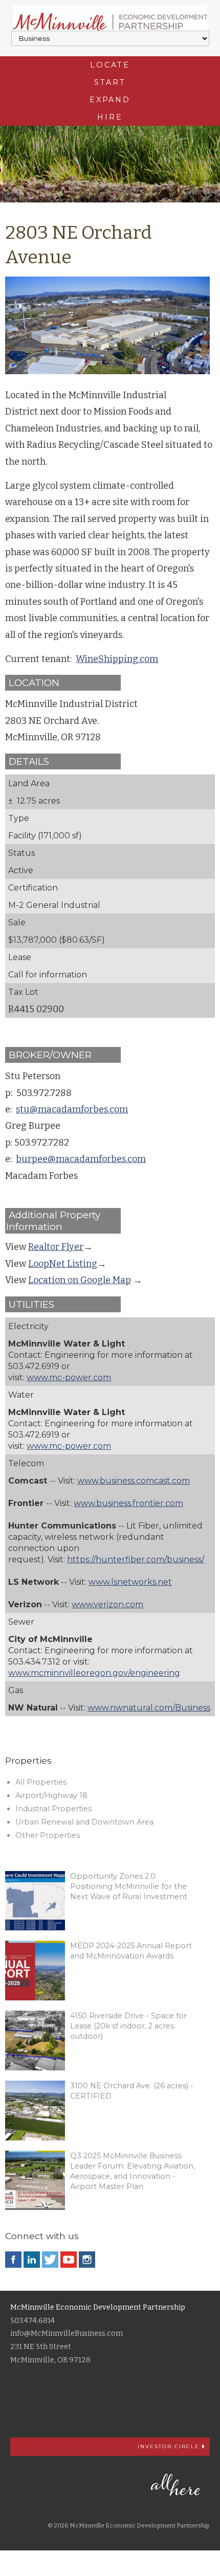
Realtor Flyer (56, 1247)
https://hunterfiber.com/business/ (136, 1559)
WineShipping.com (117, 659)
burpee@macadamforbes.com (81, 1159)
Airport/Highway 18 (51, 1795)
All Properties (41, 1782)
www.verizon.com (107, 1604)
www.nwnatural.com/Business (149, 1708)
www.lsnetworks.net (130, 1582)
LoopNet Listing (63, 1264)
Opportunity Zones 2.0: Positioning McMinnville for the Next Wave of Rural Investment (129, 1886)
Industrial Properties (53, 1809)
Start (110, 82)
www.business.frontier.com (128, 1503)
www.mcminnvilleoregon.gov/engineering (94, 1673)
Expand (110, 100)
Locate (110, 65)
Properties (28, 1760)
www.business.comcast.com (134, 1481)
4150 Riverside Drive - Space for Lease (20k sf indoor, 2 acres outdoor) (128, 2026)
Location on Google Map (80, 1280)
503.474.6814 (32, 2321)
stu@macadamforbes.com (72, 1109)
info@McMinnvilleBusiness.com (67, 2333)
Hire (110, 117)
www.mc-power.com (69, 1377)
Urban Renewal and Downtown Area (84, 1822)
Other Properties (48, 1835)
